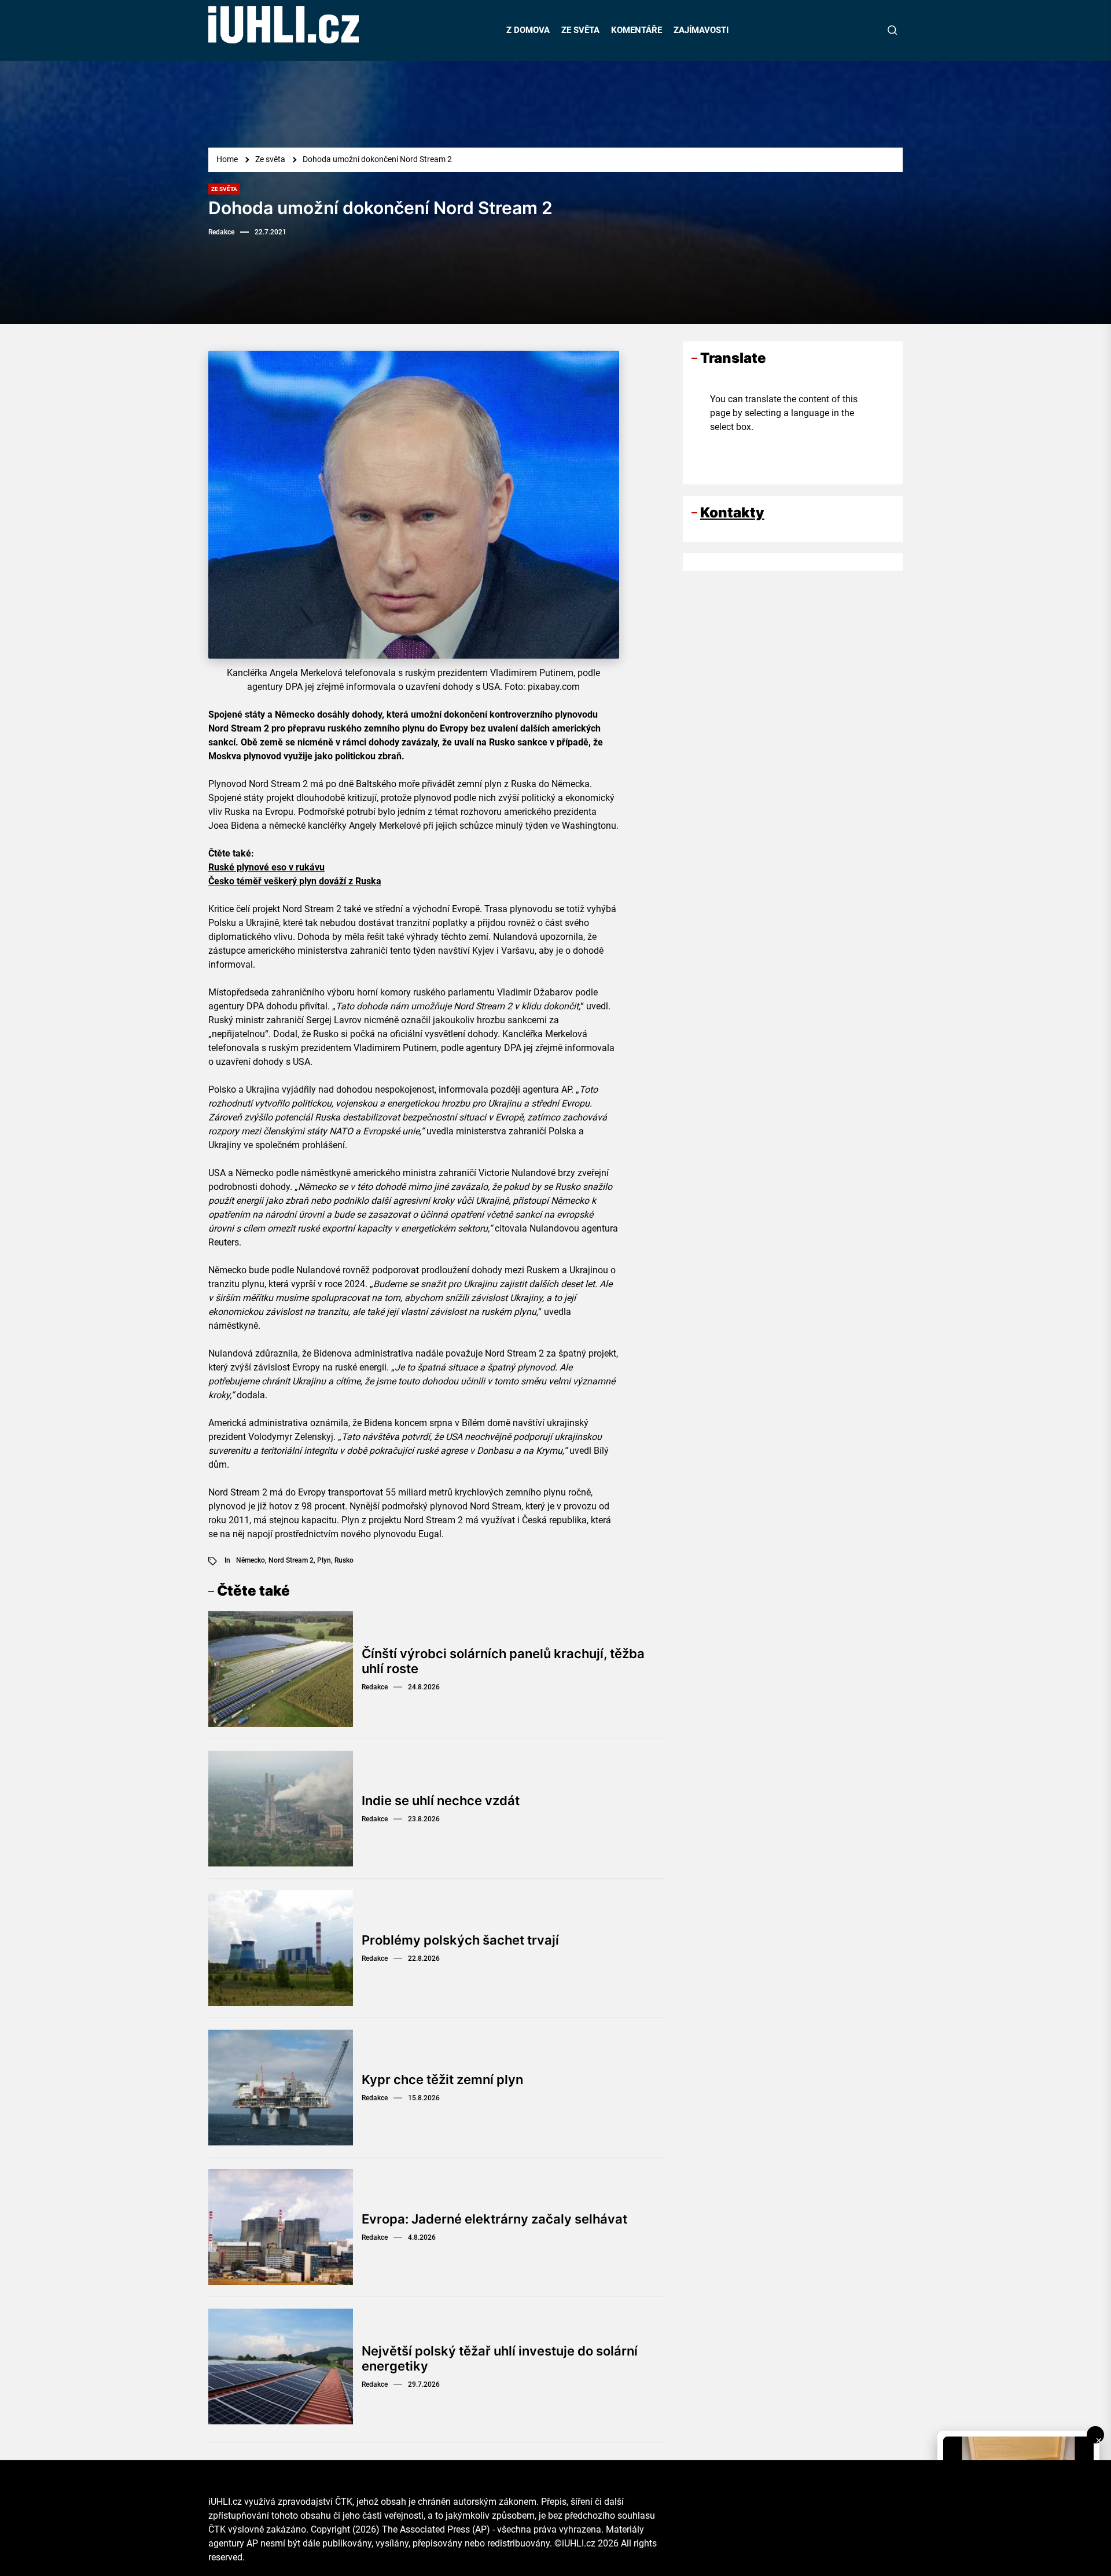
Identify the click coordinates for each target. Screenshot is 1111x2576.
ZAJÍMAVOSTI (701, 30)
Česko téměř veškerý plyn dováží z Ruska (295, 881)
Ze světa (224, 189)
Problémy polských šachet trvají (460, 1940)
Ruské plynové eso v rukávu (266, 867)
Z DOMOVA (528, 30)
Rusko (344, 1560)
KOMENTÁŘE (637, 30)
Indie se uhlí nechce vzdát (441, 1800)
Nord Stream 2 (291, 1560)
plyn (324, 1560)
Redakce (221, 232)
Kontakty (732, 512)
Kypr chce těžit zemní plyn (442, 2079)
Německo (251, 1560)
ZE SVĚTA (580, 30)
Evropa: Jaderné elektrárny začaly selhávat (494, 2219)
